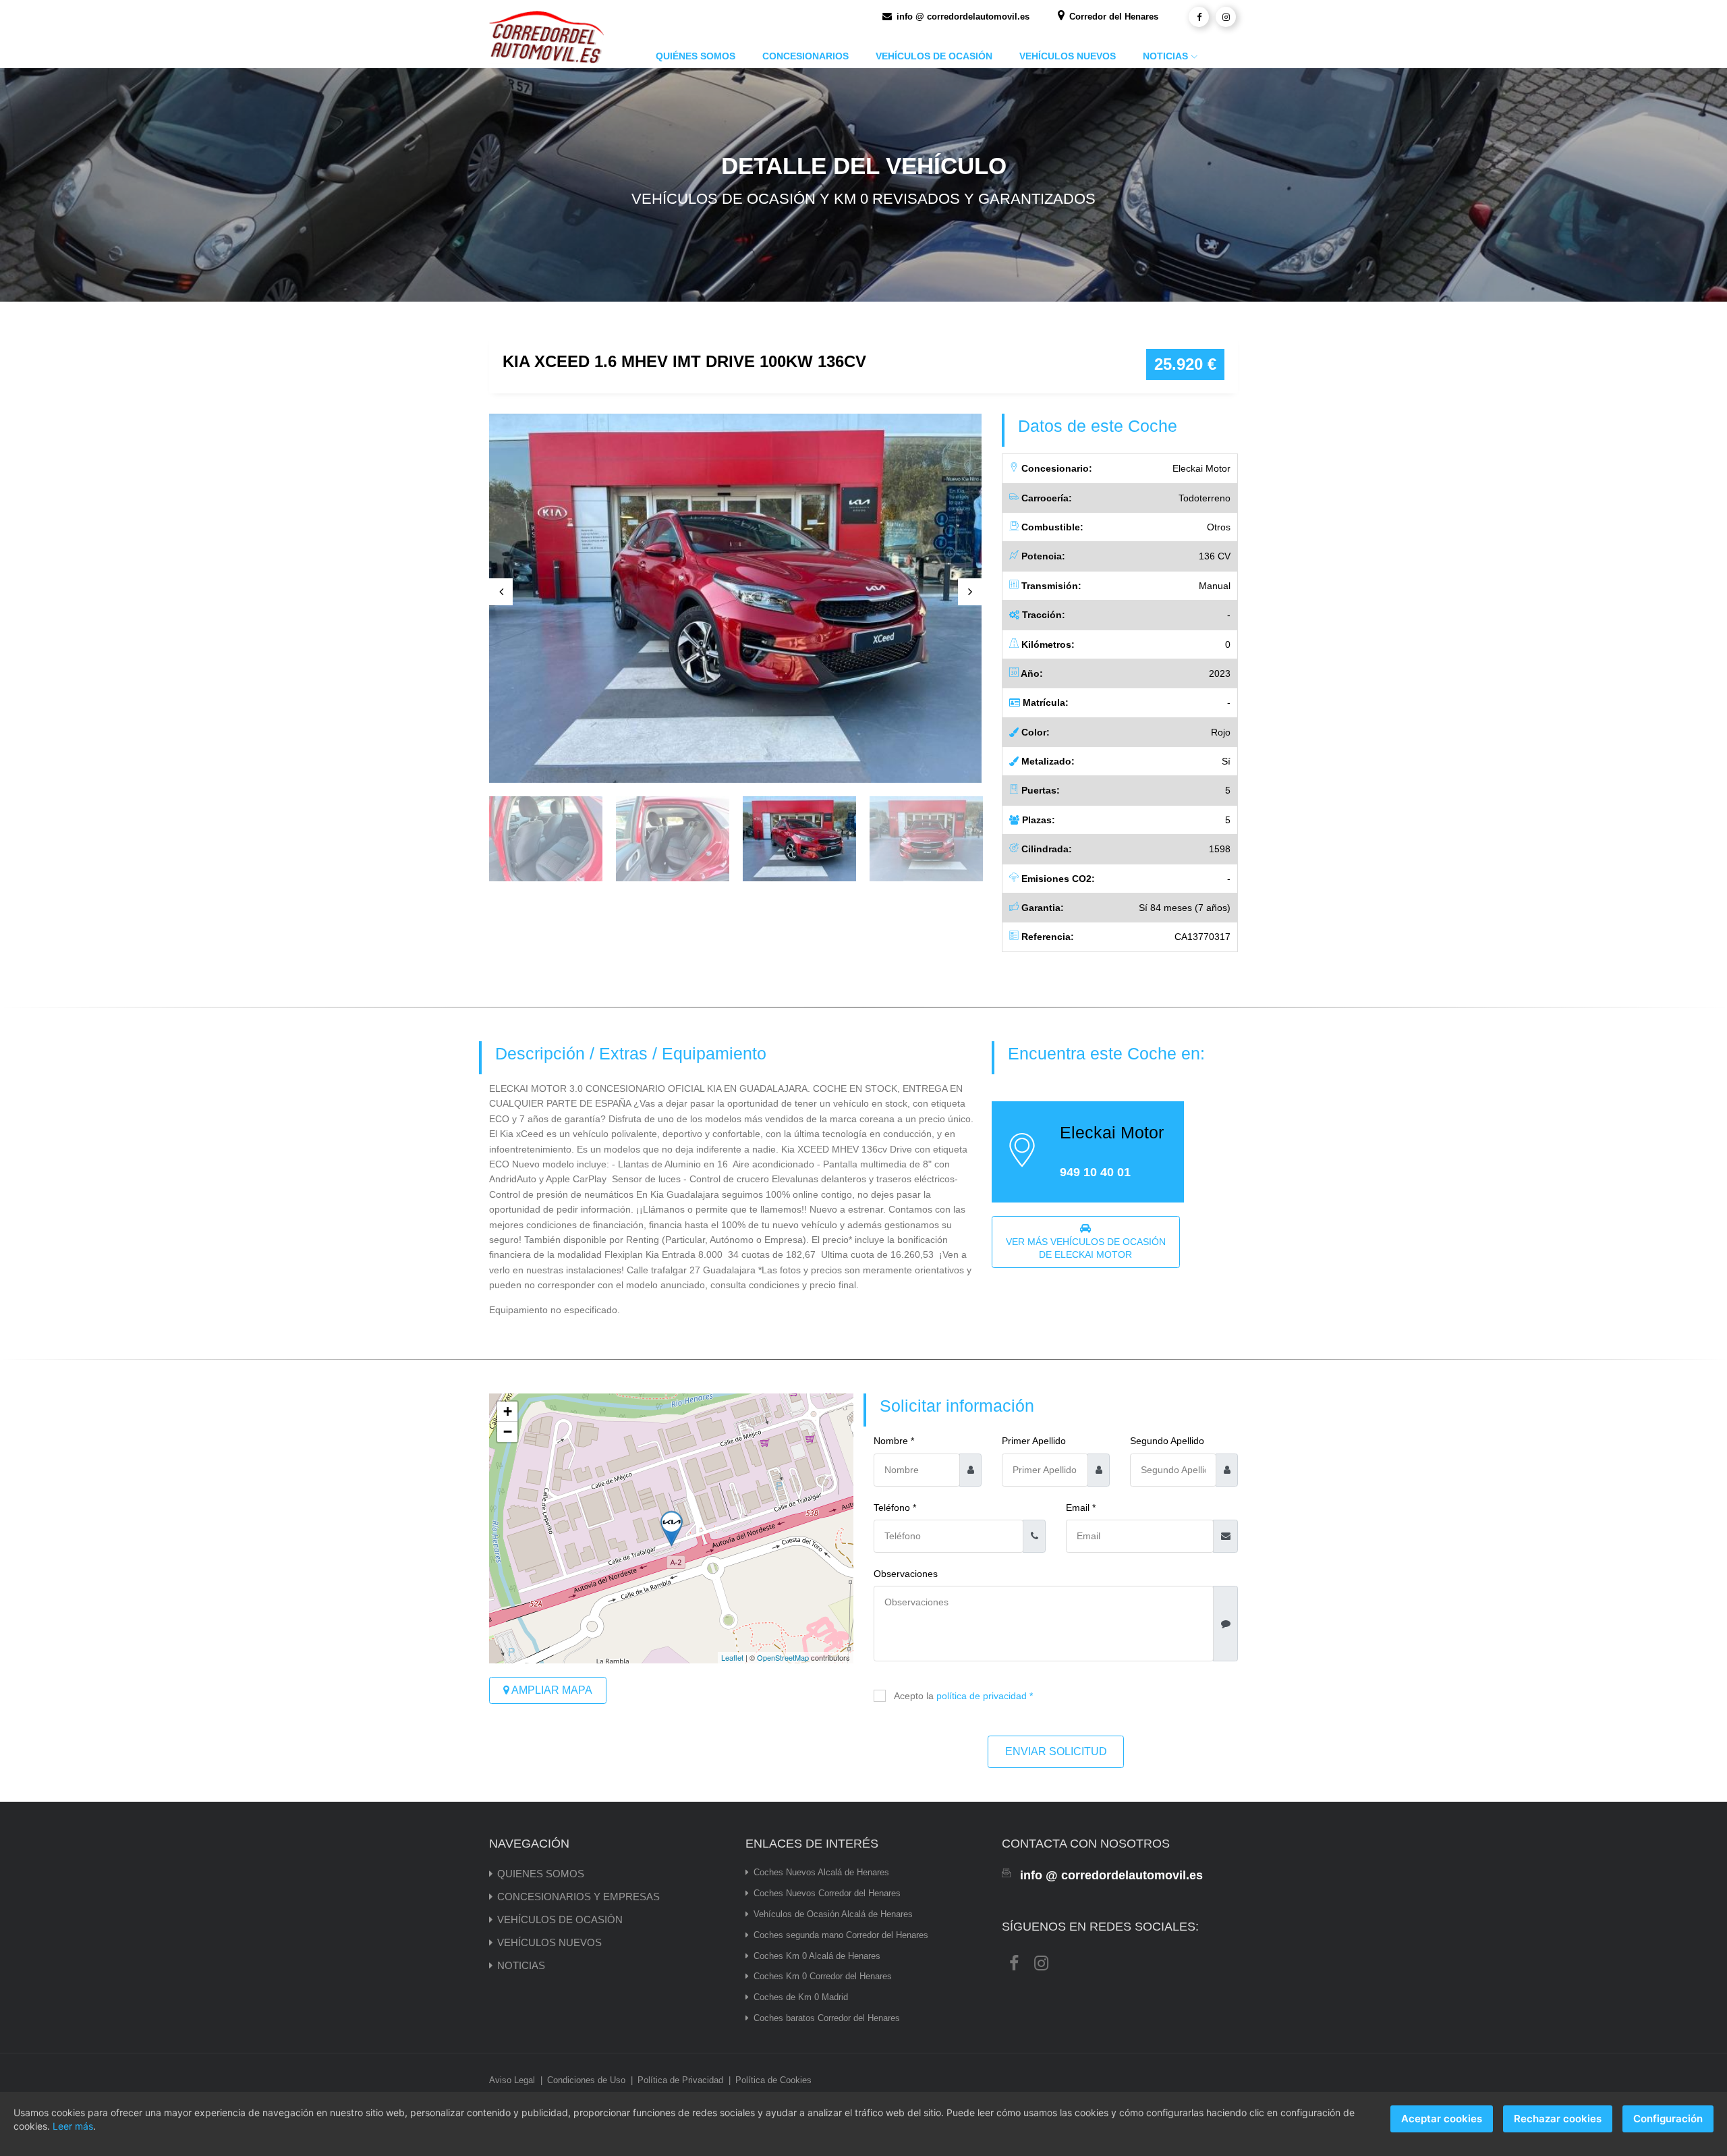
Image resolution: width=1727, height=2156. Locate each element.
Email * (1081, 1508)
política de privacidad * (985, 1696)
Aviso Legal (512, 2080)
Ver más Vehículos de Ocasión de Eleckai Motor (1086, 1248)
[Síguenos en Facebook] (1199, 17)
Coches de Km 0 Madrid (801, 1997)
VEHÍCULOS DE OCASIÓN (934, 56)
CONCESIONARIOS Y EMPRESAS (578, 1897)
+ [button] (508, 1411)
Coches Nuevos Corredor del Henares (827, 1893)
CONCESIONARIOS (805, 56)
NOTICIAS (1165, 56)
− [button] (508, 1432)
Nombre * (894, 1441)
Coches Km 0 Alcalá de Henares (817, 1956)
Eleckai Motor (1112, 1133)
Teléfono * (895, 1508)
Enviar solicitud (1056, 1751)
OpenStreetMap (783, 1657)
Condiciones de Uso (586, 2080)
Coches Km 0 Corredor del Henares (823, 1976)
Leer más (73, 2126)
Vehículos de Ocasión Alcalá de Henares (833, 1914)
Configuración (1668, 2119)
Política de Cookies (773, 2080)
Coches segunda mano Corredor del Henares (841, 1935)
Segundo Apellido (1167, 1441)
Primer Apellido (1034, 1441)
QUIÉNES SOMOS (696, 56)
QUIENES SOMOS (541, 1874)
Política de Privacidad (680, 2080)
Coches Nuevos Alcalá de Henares (821, 1872)
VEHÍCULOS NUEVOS (1068, 56)
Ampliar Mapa (551, 1690)
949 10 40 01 (1095, 1172)
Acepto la (963, 1696)
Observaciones (906, 1574)
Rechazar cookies (1558, 2119)
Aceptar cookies (1442, 2119)
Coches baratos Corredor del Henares (827, 2018)
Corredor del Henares (1112, 17)
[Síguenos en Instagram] (1226, 17)
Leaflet (732, 1657)
